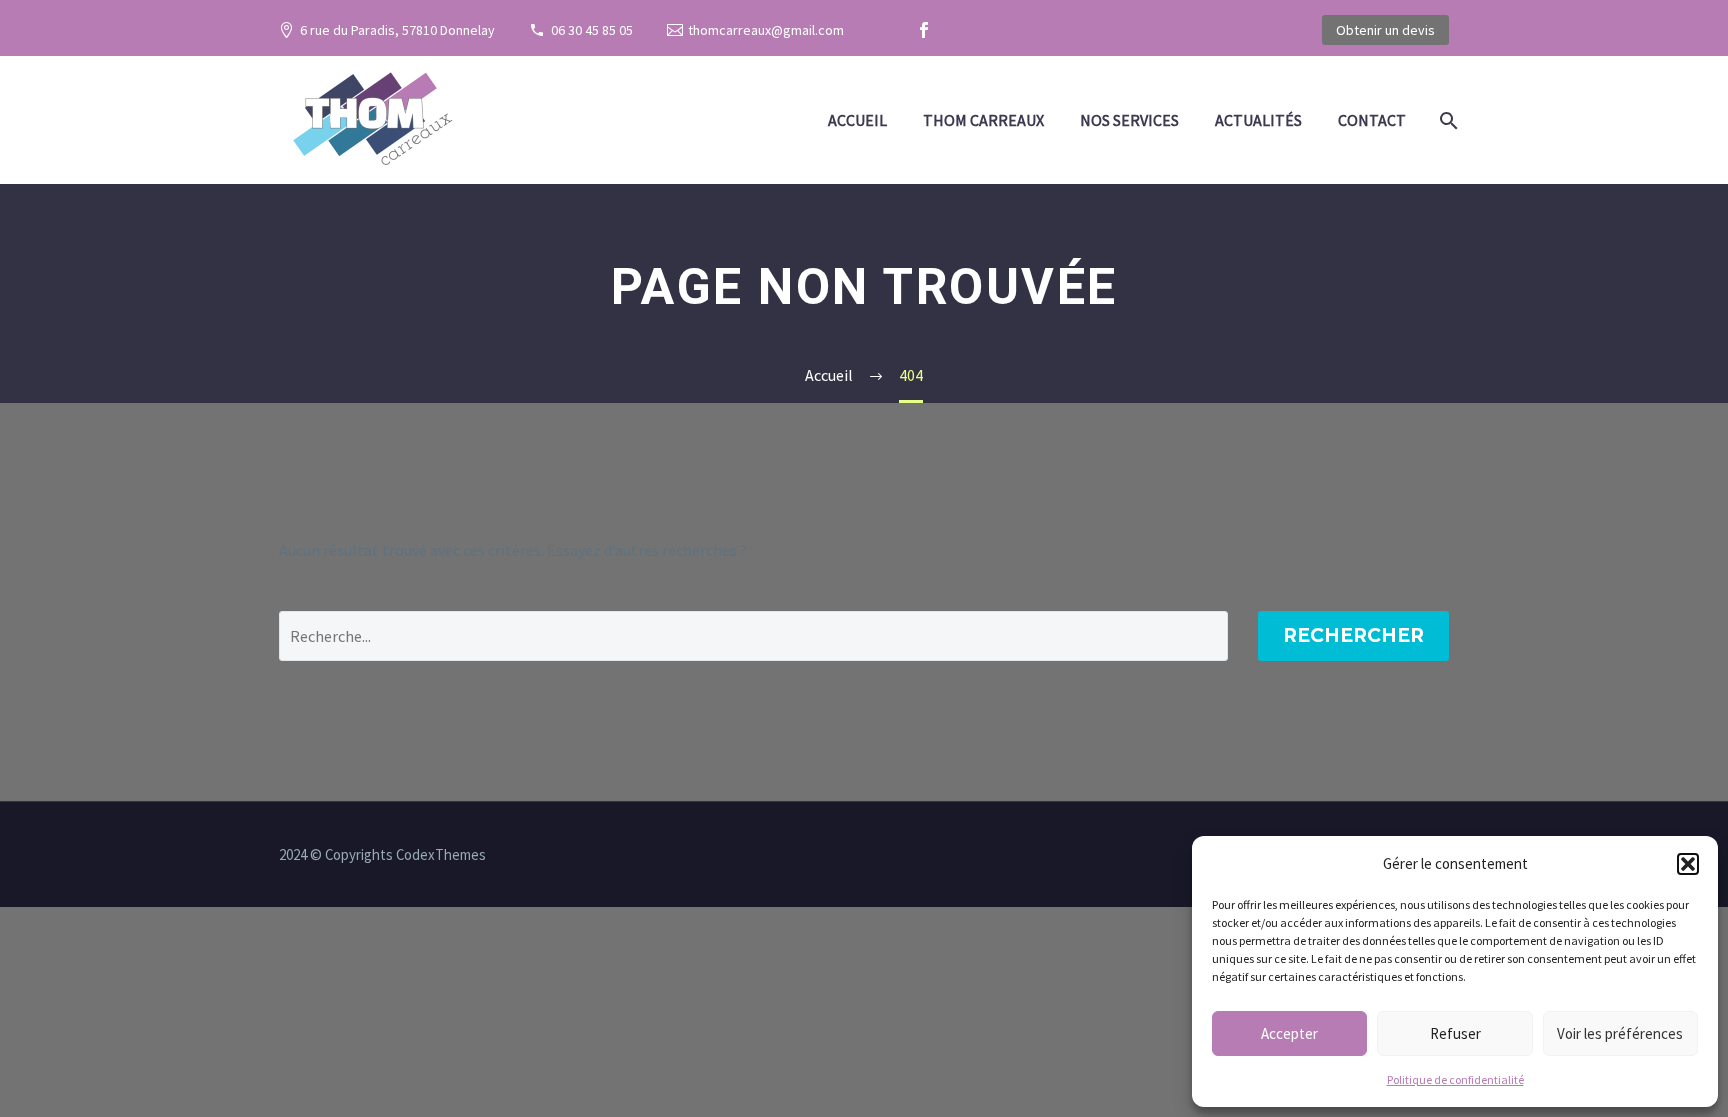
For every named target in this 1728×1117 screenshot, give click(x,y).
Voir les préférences (1620, 1033)
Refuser (1455, 1033)
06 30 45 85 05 (592, 30)
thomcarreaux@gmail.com (766, 30)
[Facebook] (924, 30)
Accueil (857, 120)
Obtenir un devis (1385, 30)
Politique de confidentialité (1455, 1079)
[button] (1688, 864)
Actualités (1258, 120)
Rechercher (1353, 635)
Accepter (1289, 1033)
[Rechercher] (1446, 120)
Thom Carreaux (983, 120)
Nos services (1129, 120)
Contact (1372, 120)
